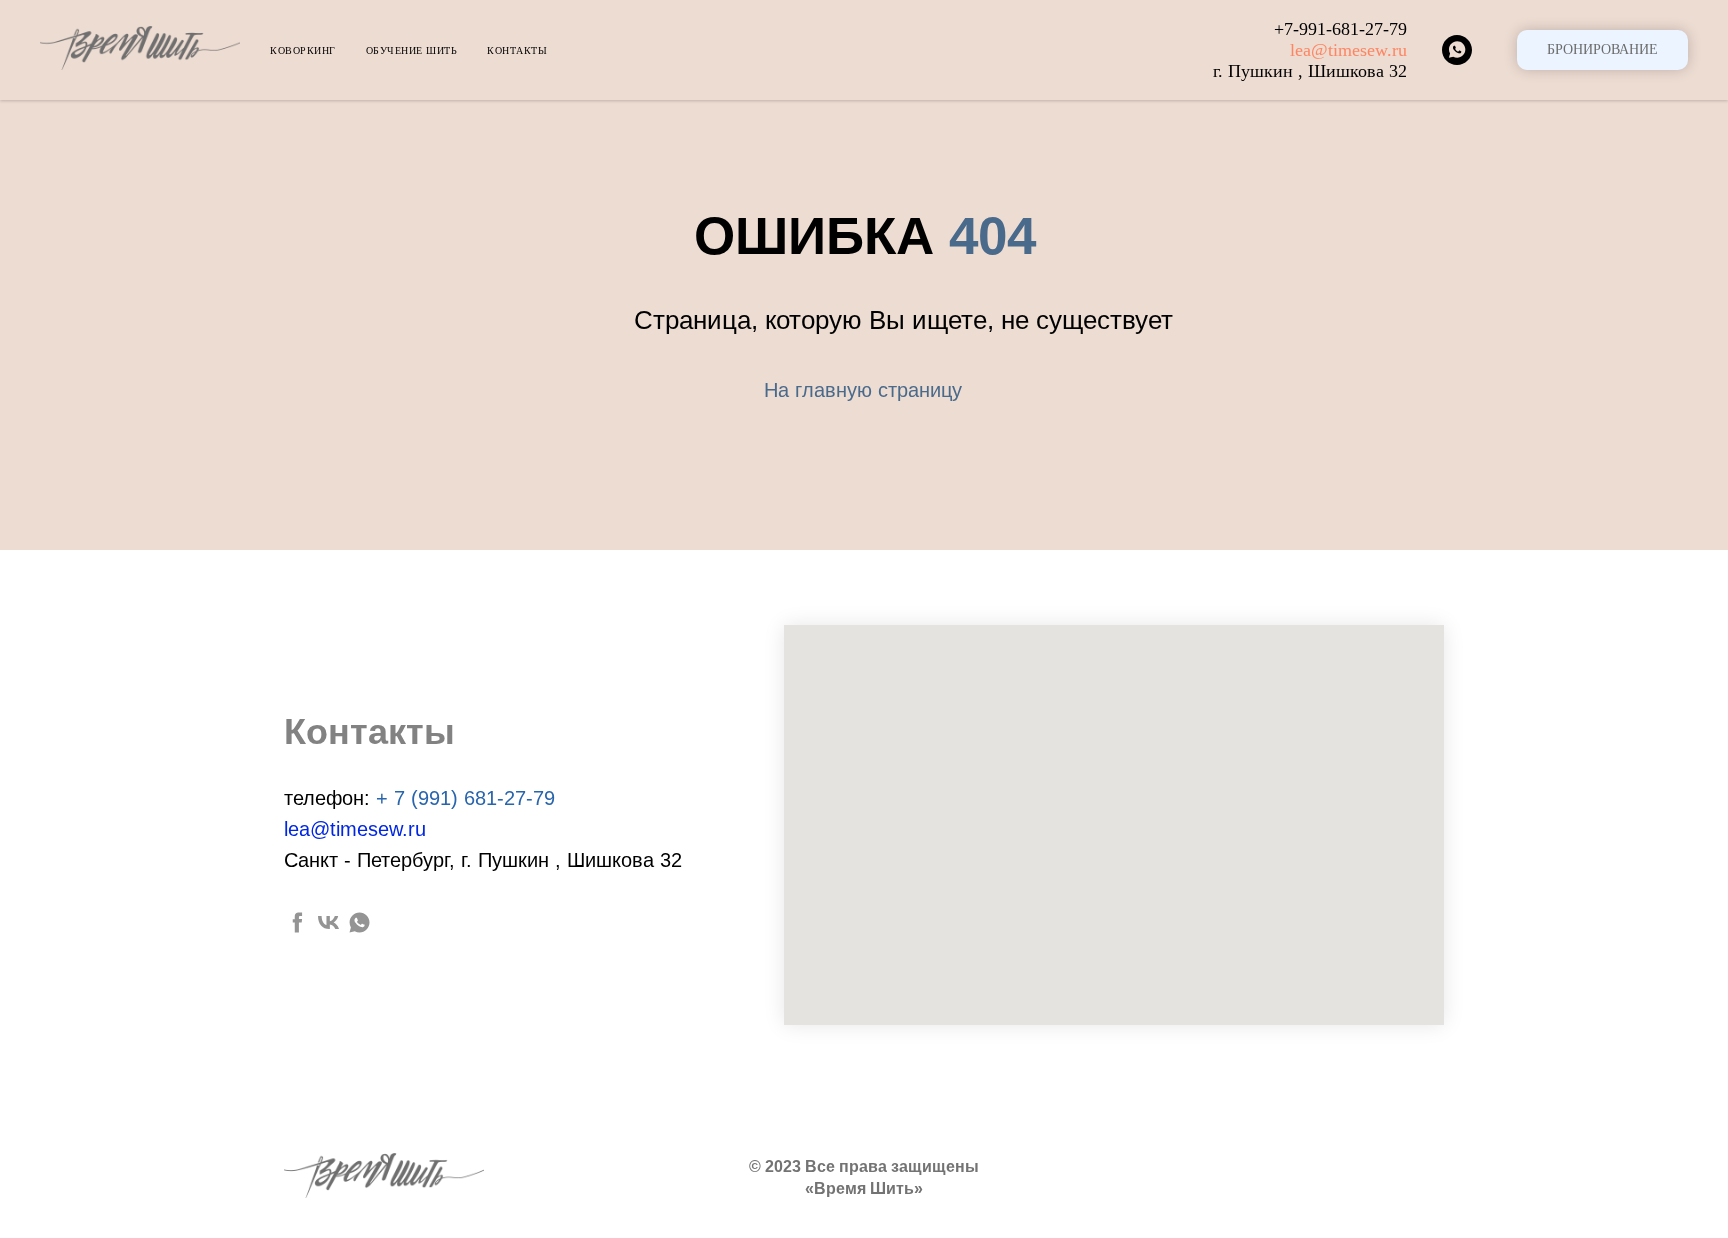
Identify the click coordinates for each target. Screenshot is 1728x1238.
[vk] (328, 922)
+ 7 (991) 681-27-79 (465, 798)
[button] (1602, 50)
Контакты (517, 50)
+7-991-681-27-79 (1340, 29)
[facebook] (297, 922)
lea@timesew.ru (1348, 50)
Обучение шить (412, 50)
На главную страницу (863, 390)
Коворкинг (303, 50)
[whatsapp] (1457, 50)
